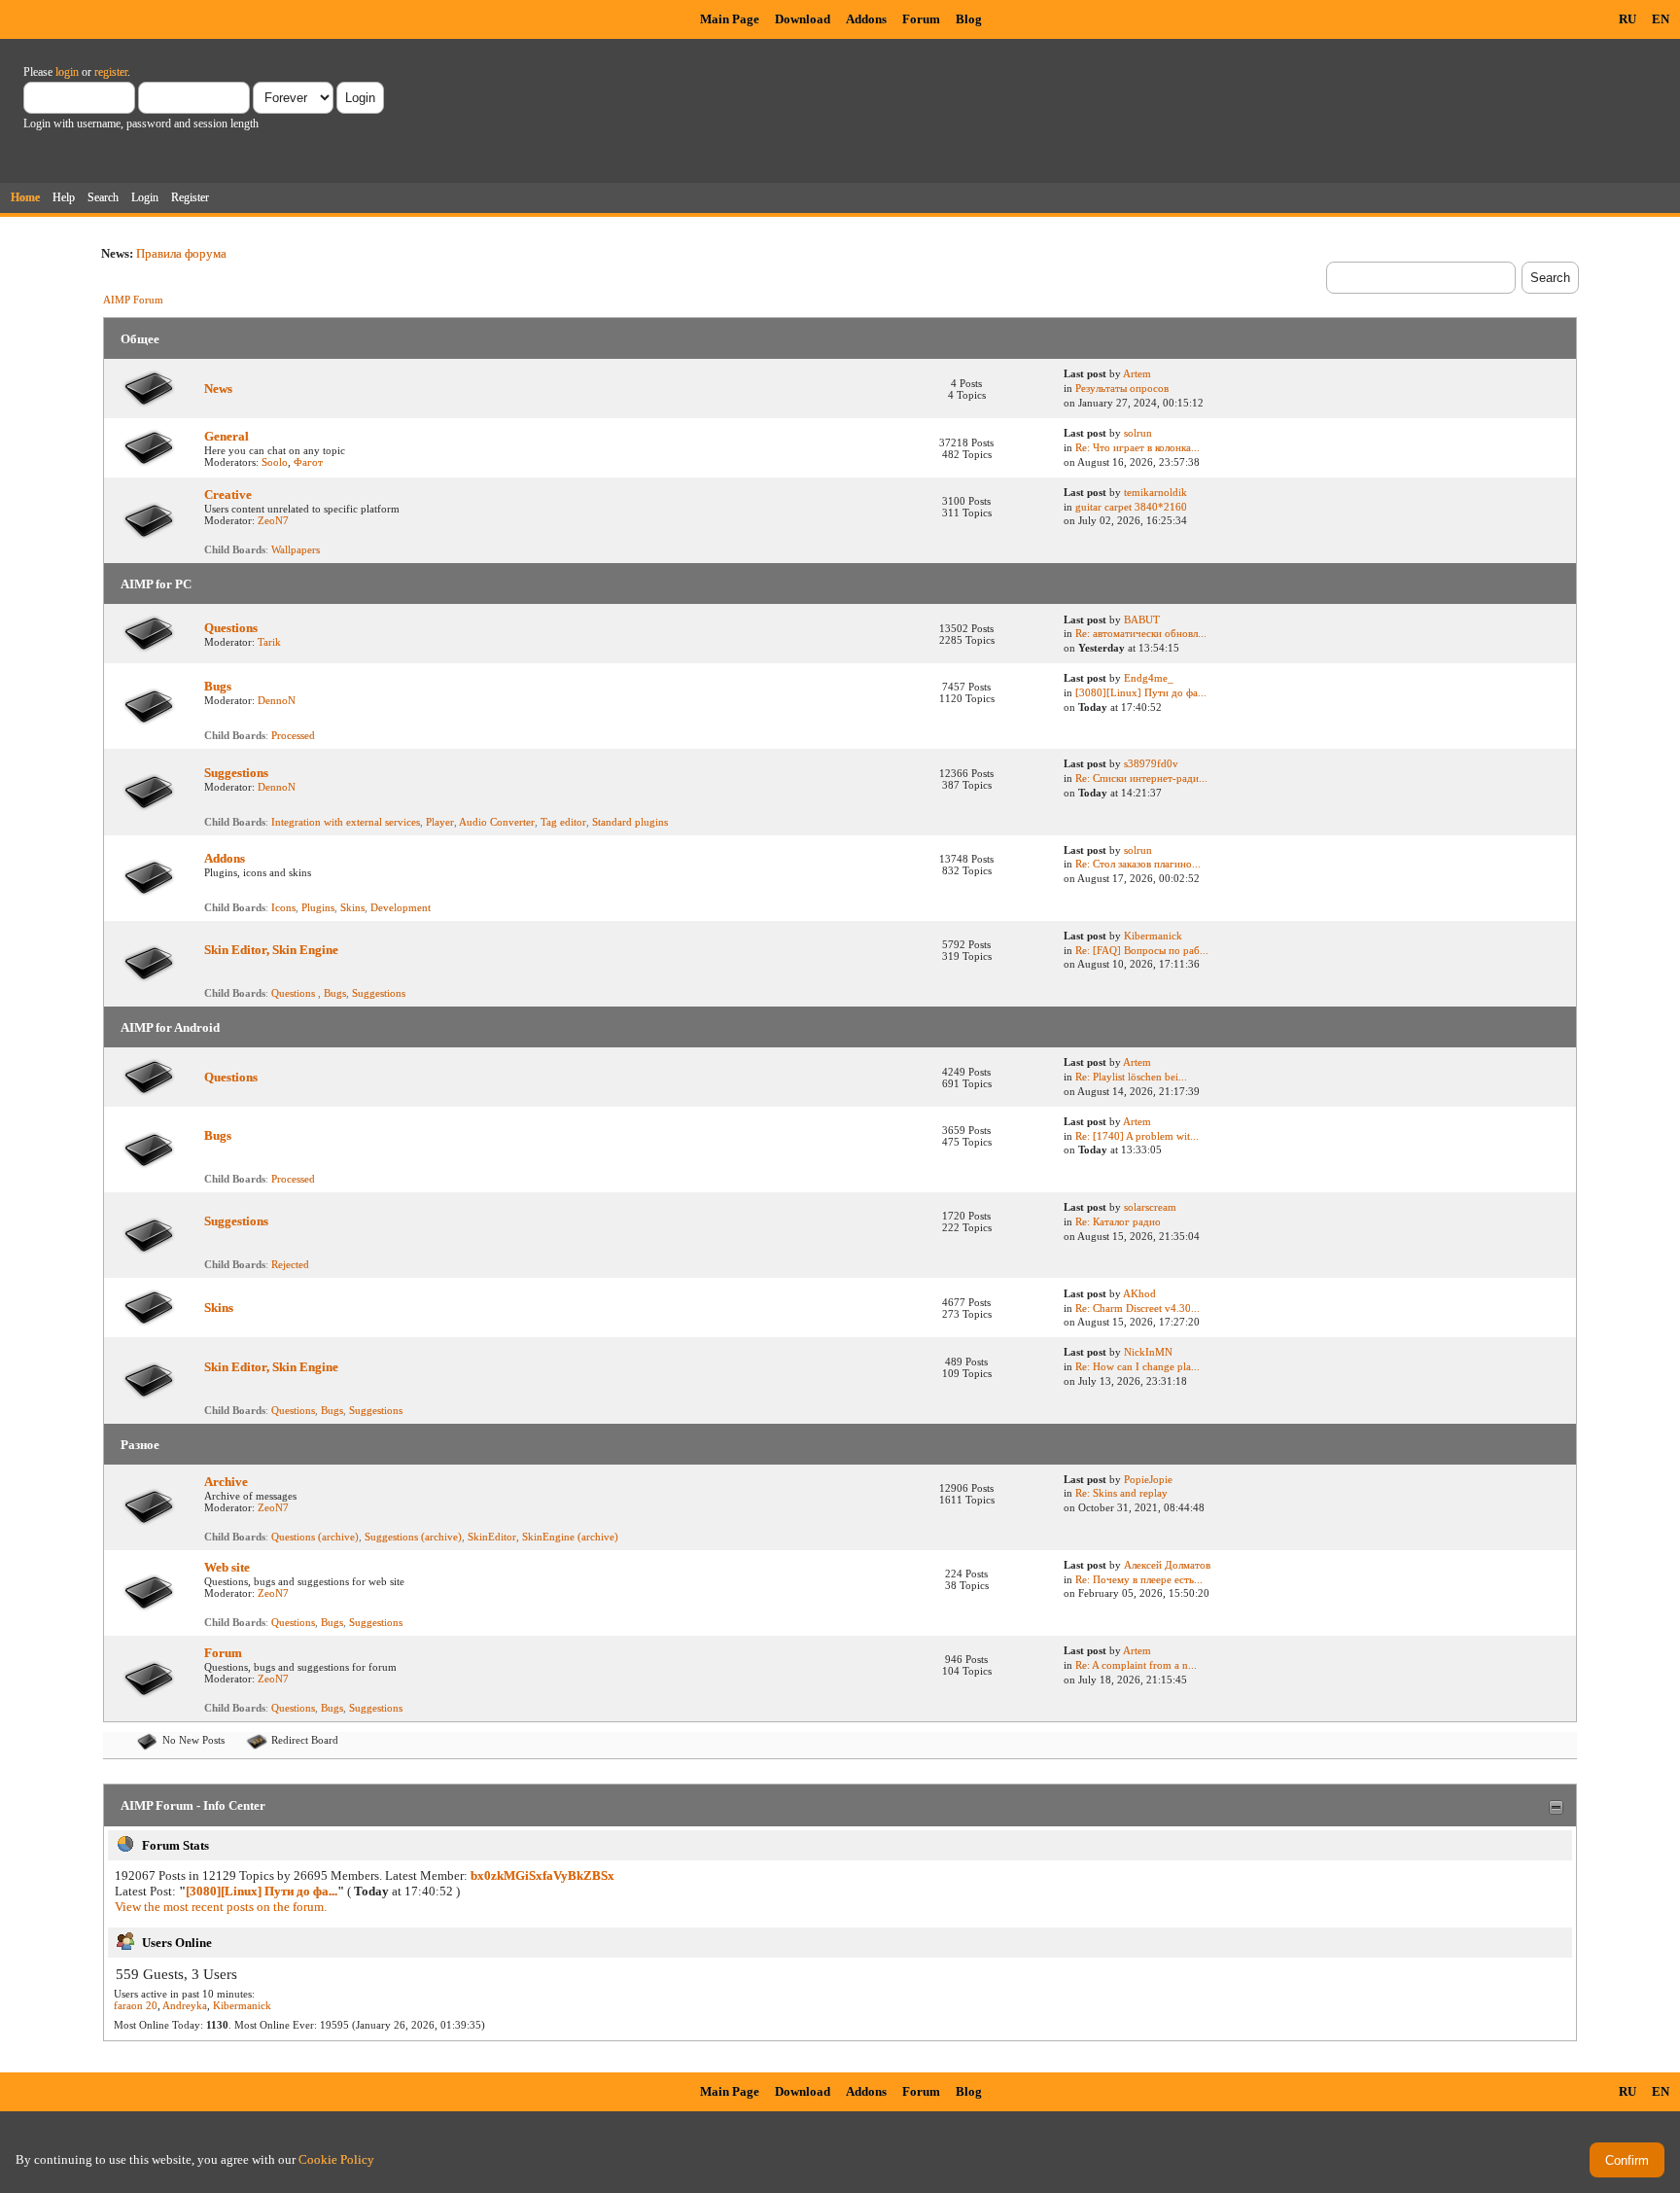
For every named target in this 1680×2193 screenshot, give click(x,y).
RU (1627, 19)
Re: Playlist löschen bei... (1131, 1077)
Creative (228, 495)
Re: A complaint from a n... (1136, 1665)
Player (440, 822)
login (67, 72)
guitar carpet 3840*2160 (1131, 507)
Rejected (290, 1264)
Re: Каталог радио (1118, 1221)
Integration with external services (346, 822)
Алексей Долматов (1167, 1565)
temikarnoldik (1155, 492)
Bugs (218, 686)
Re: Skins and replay (1121, 1493)
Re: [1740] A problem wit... (1137, 1136)
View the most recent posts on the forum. (221, 1907)
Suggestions (236, 773)
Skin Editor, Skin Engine (271, 950)
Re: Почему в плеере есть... (1139, 1579)
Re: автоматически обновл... (1141, 633)
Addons (866, 19)
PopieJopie (1148, 1479)
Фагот (308, 462)
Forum (921, 19)
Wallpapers (296, 549)
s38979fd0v (1151, 763)
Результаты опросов (1122, 388)
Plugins (318, 907)
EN (1661, 19)
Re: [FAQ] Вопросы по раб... (1142, 950)
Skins (352, 907)
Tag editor (563, 822)
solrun (1138, 433)
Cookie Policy (336, 2159)
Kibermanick (1153, 936)
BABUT (1142, 619)
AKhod (1139, 1293)
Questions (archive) (315, 1537)
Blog (969, 19)
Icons (283, 907)
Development (401, 907)
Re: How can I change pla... (1137, 1366)
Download (803, 19)
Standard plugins (630, 822)
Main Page (730, 19)
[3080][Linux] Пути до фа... (1141, 692)
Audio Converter (497, 822)
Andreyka (185, 2005)
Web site (227, 1567)
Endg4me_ (1149, 678)
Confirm (1627, 2160)
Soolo (275, 462)
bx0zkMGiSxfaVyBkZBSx (542, 1875)
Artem (1137, 373)
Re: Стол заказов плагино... (1138, 864)
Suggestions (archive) (413, 1537)
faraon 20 (136, 2005)
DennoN (277, 700)
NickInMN (1148, 1352)
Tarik (269, 642)
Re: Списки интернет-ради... (1141, 778)
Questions (231, 628)
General (227, 436)
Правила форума (181, 253)
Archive (226, 1482)
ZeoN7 (273, 520)
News (218, 389)
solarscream (1150, 1207)
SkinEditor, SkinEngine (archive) (543, 1537)
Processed (293, 735)
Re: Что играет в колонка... (1137, 447)
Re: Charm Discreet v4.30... (1137, 1308)
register (111, 72)
